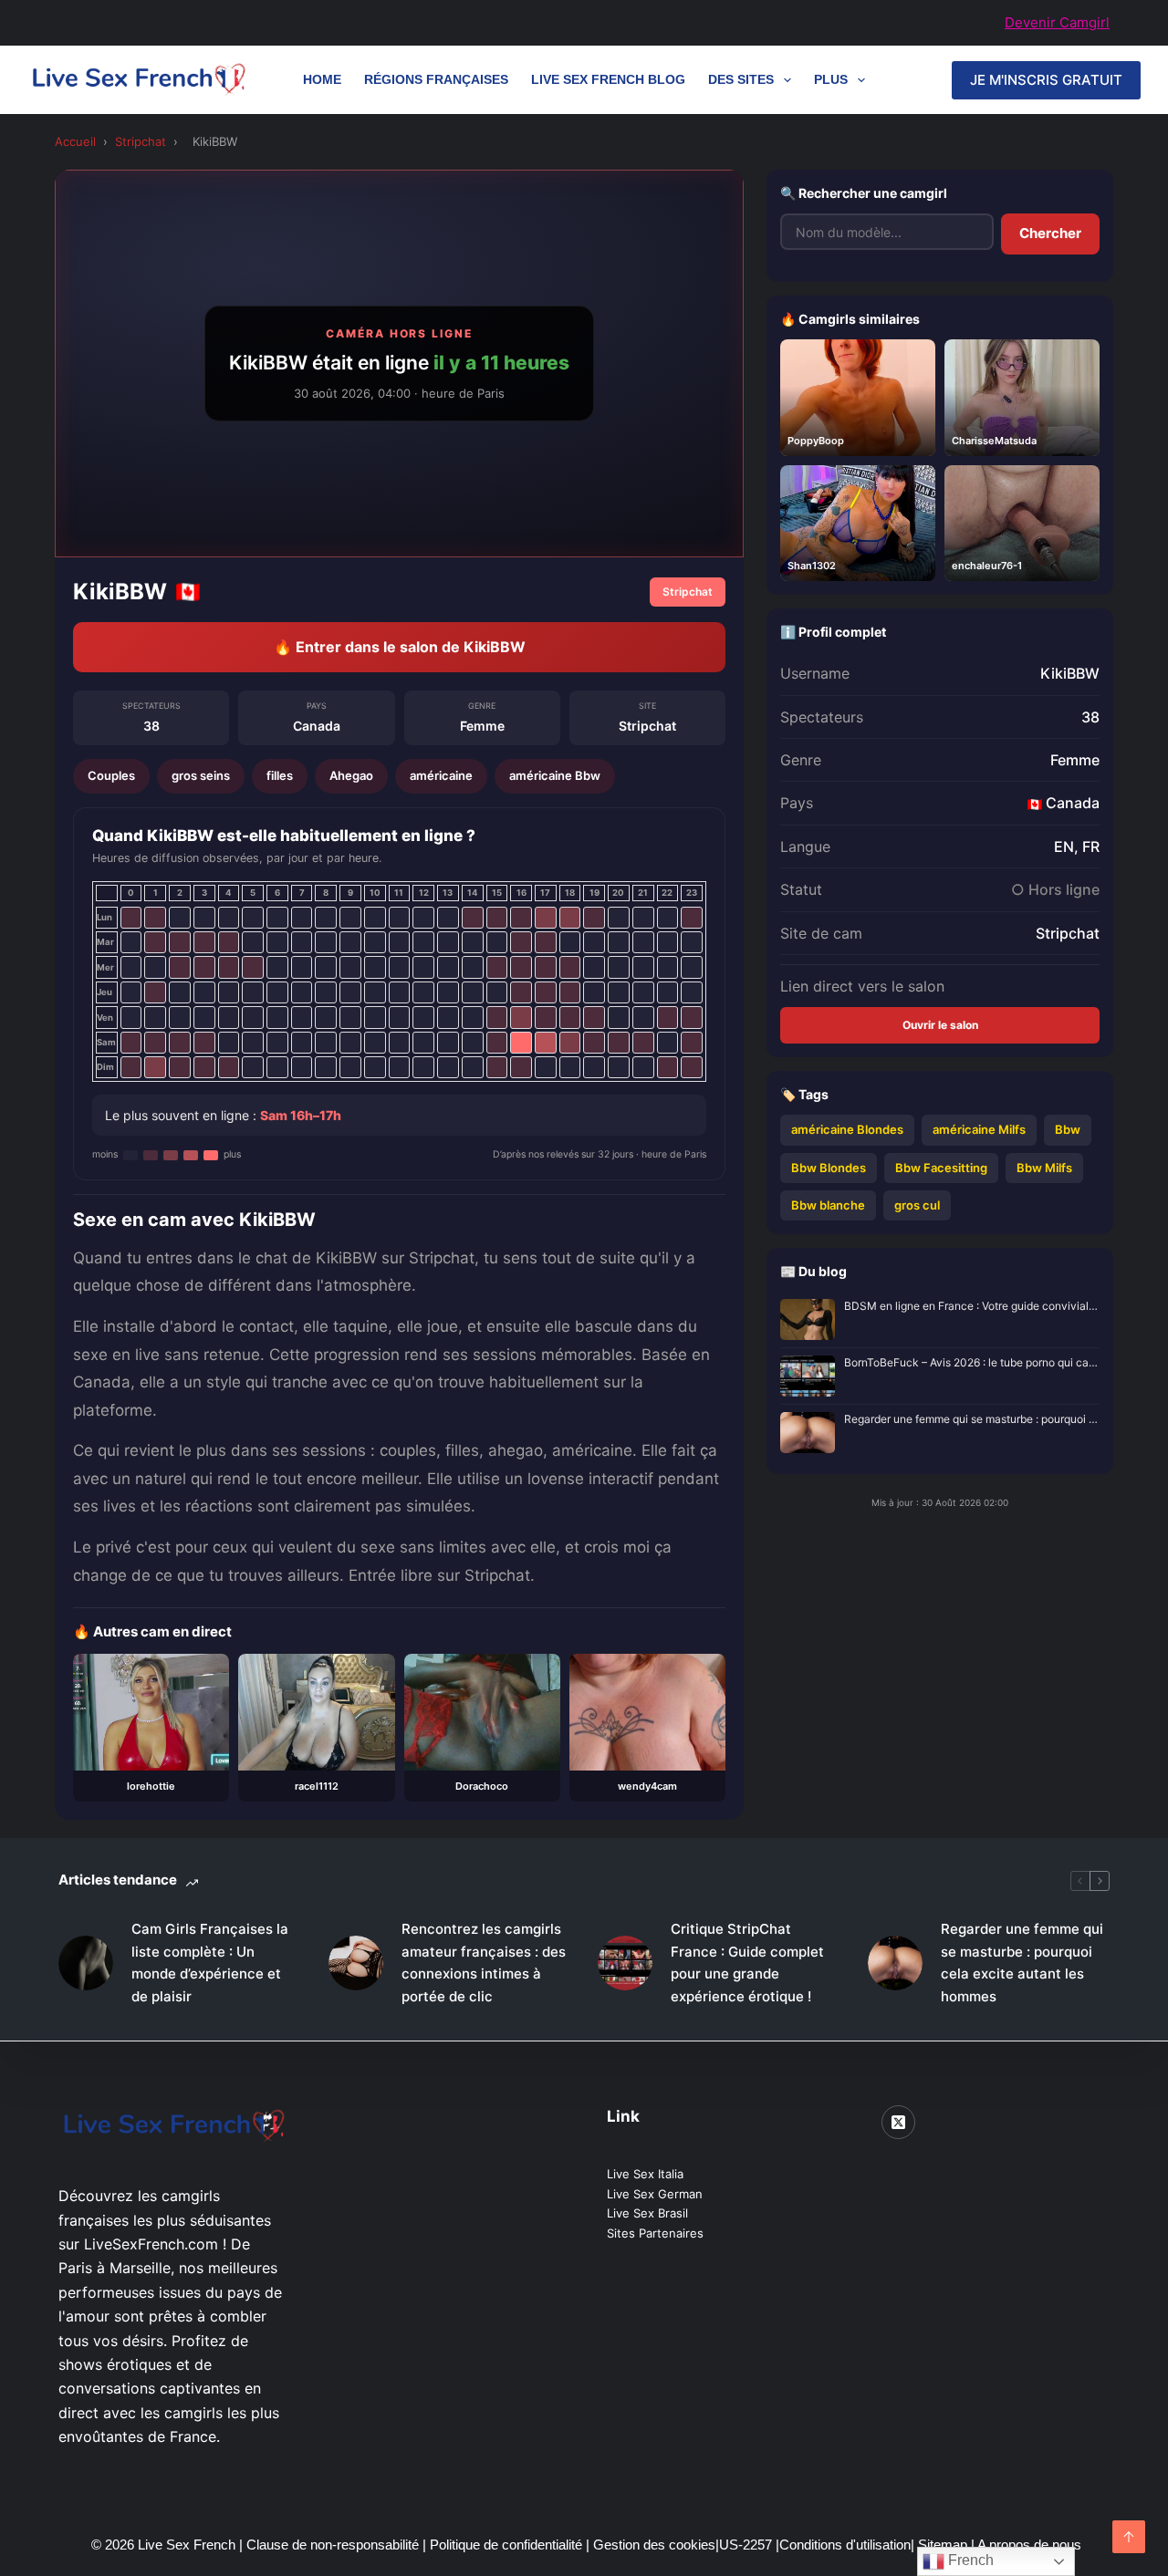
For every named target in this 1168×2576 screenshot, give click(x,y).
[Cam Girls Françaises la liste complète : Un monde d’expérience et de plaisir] (86, 1963)
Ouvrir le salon (940, 1025)
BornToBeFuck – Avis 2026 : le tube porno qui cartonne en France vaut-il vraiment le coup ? (972, 1362)
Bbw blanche (828, 1205)
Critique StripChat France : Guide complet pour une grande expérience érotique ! (747, 1963)
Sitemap (944, 2545)
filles (280, 775)
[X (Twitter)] (899, 2123)
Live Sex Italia (645, 2174)
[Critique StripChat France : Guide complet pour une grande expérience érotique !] (625, 1963)
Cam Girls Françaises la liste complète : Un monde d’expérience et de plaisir (210, 1963)
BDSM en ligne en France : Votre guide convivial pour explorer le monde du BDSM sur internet (972, 1306)
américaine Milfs (979, 1129)
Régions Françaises (436, 79)
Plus (831, 79)
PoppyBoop (816, 441)
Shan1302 (812, 566)
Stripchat (141, 141)
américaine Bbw (555, 775)
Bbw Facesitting (941, 1168)
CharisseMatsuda (994, 441)
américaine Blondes (847, 1129)
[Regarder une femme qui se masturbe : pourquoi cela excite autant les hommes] (895, 1963)
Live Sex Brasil (647, 2213)
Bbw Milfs (1044, 1168)
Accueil (75, 141)
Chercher (1050, 233)
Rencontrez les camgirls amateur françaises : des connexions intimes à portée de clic (484, 1963)
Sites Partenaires (655, 2233)
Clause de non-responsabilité (333, 2545)
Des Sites (741, 79)
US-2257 (747, 2545)
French (969, 2560)
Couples (111, 775)
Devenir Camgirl (1057, 22)
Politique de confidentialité (506, 2545)
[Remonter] (1129, 2537)
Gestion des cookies (654, 2545)
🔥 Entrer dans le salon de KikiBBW (400, 647)
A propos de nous (1029, 2545)
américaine (441, 775)
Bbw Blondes (829, 1168)
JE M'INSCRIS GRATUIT (1046, 80)
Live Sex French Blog (608, 79)
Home (322, 79)
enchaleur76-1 (987, 566)
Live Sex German (655, 2194)
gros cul (917, 1205)
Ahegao (351, 775)
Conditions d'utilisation (845, 2545)
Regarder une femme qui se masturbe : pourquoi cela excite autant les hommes (972, 1419)
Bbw (1068, 1129)
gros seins (201, 775)
